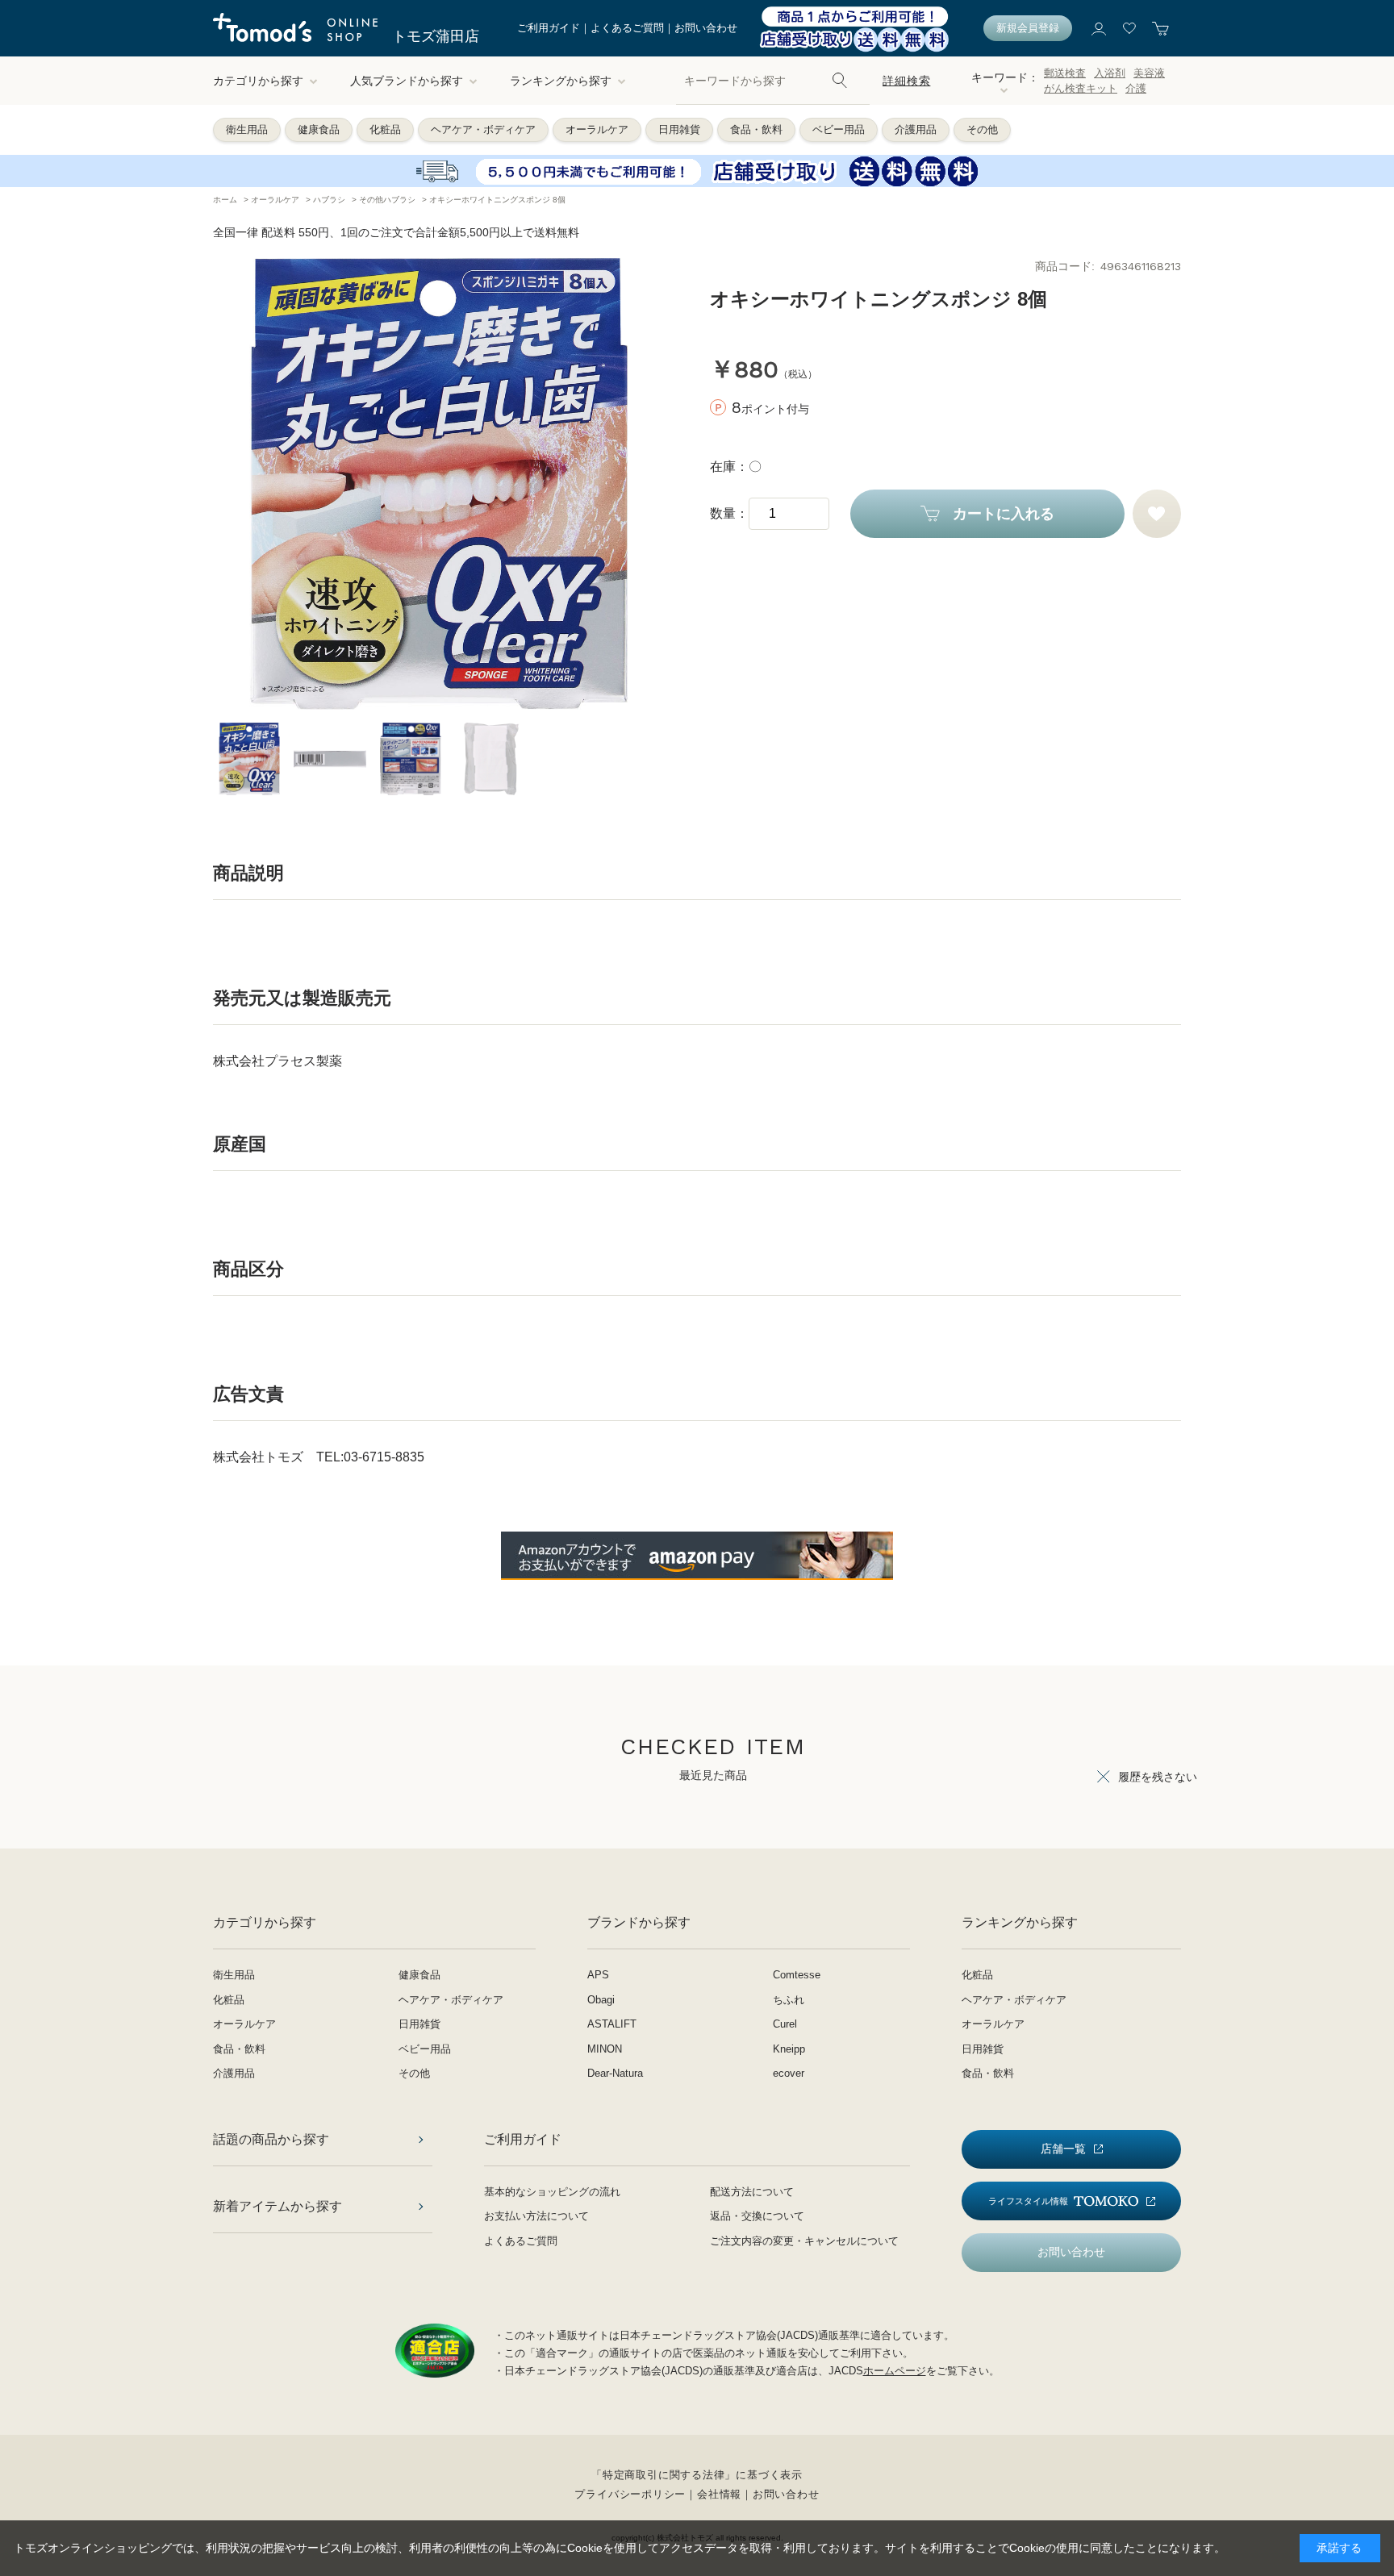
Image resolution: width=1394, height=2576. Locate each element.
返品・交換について (757, 2216)
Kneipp (789, 2049)
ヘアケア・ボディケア (483, 129)
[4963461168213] (249, 759)
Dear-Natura (615, 2073)
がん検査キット (1081, 88)
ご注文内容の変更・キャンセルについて (804, 2241)
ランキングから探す (561, 81)
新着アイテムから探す (278, 2206)
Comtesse (797, 1975)
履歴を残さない (1158, 1777)
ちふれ (789, 2000)
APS (598, 1975)
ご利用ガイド (549, 28)
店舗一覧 (1063, 2149)
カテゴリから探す (258, 81)
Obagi (601, 2000)
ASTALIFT (612, 2024)
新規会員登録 (1028, 28)
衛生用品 (247, 129)
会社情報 (719, 2494)
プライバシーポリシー (630, 2494)
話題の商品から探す (271, 2139)
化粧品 (385, 129)
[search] (840, 81)
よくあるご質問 (627, 28)
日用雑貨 (679, 129)
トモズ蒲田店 (436, 36)
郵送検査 (1065, 73)
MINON (605, 2049)
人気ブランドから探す (407, 81)
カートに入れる (1004, 514)
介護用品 (916, 129)
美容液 (1149, 73)
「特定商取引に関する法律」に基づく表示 (697, 2475)
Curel (785, 2024)
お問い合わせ (706, 28)
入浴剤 (1110, 73)
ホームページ (895, 2371)
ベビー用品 (839, 129)
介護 (1136, 88)
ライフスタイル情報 (1028, 2201)
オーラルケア (597, 129)
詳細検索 (906, 81)
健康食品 (319, 129)
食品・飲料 (756, 129)
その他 (982, 129)
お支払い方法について (536, 2216)
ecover (789, 2073)
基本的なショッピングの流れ (552, 2192)
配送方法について (752, 2192)
